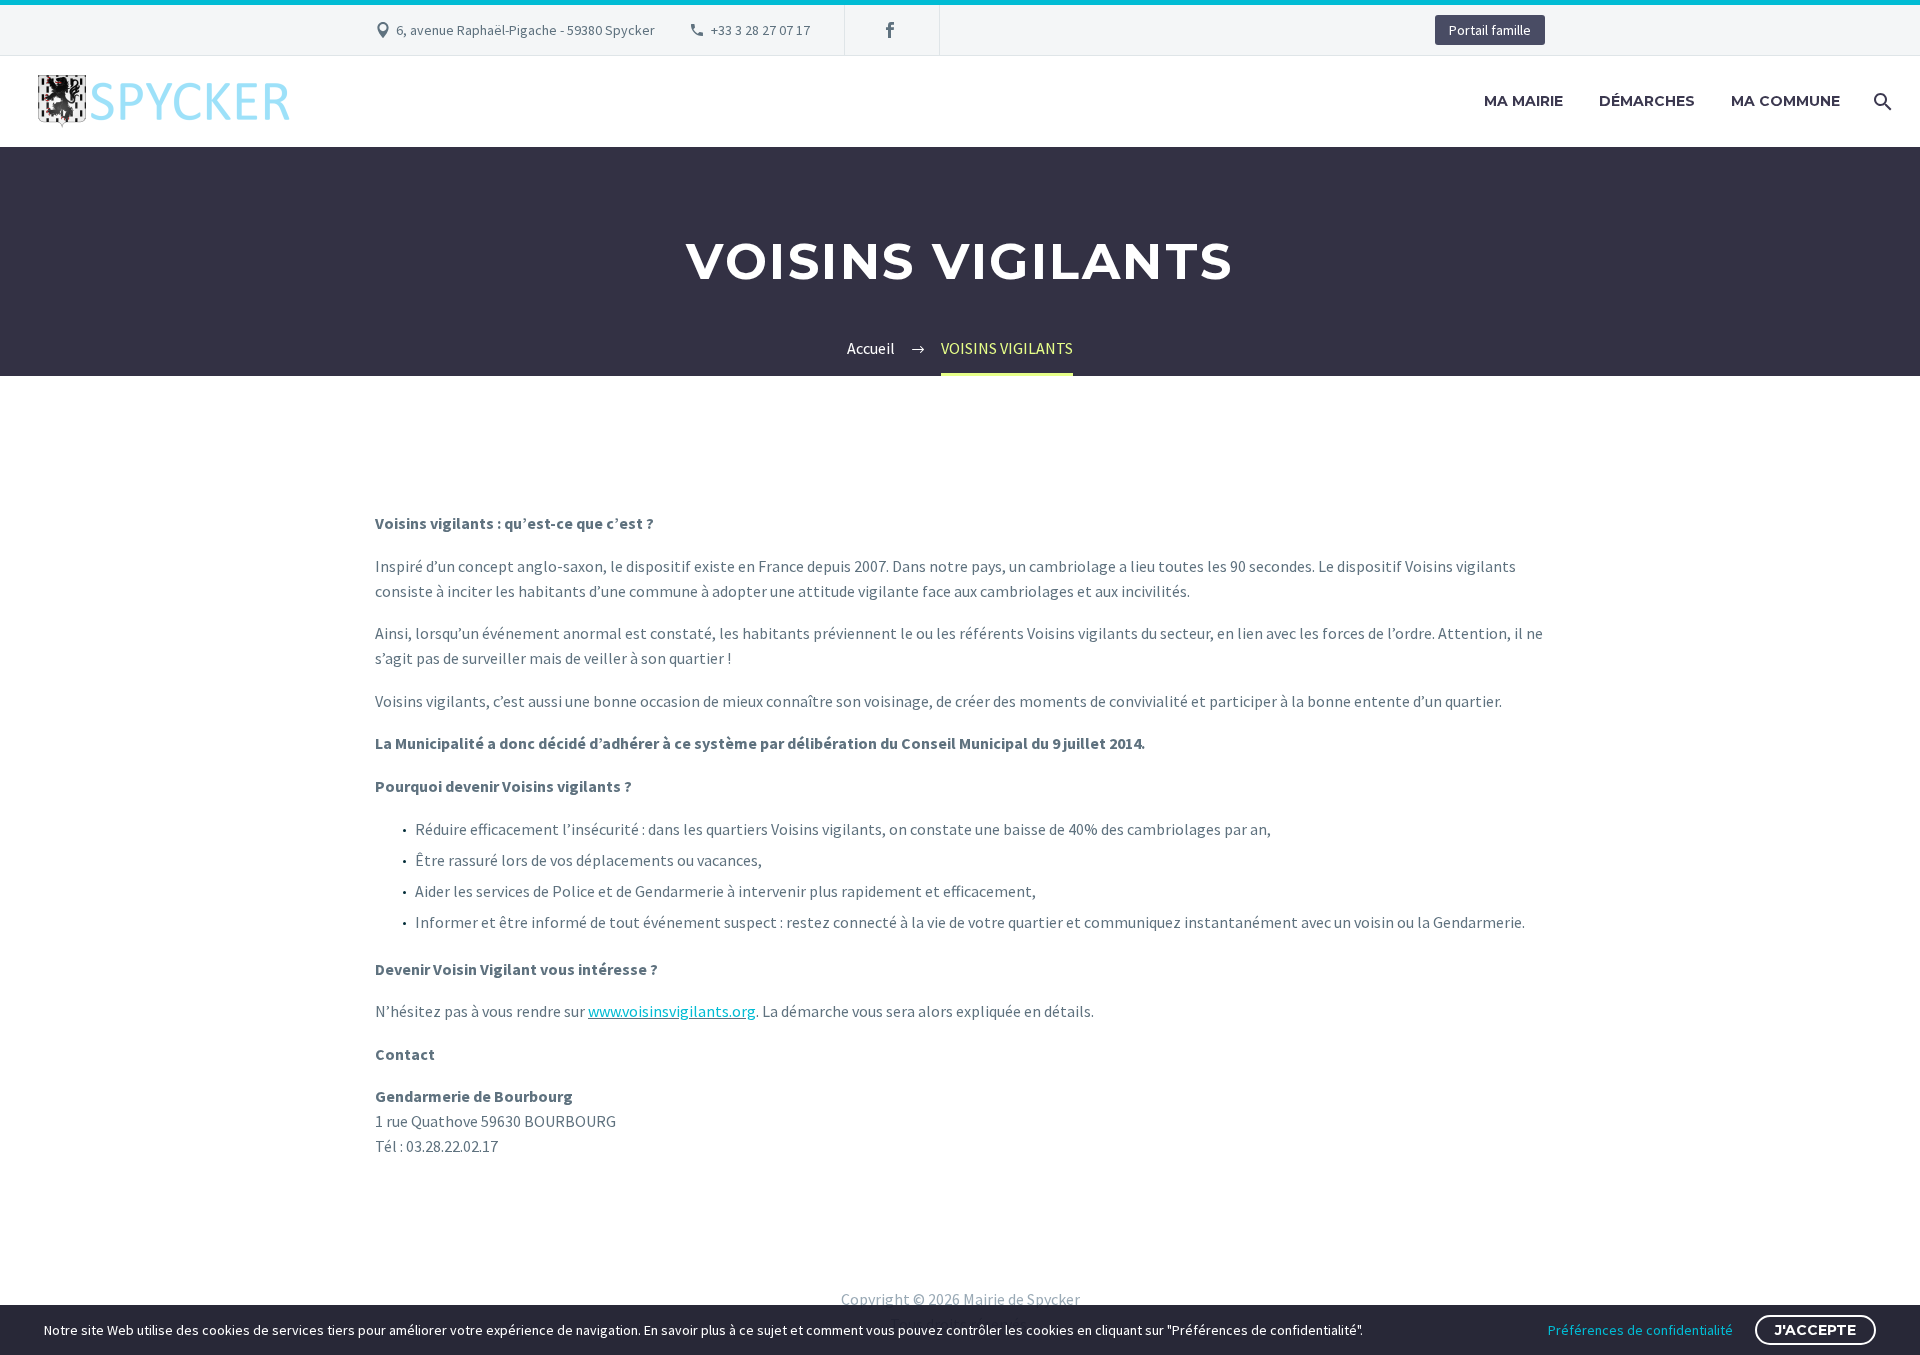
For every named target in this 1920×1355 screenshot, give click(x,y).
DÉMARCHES (1647, 101)
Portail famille (1490, 30)
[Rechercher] (1880, 101)
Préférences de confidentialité (1640, 1330)
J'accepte (1815, 1330)
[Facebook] (890, 30)
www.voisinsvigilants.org (672, 1011)
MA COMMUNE (1785, 101)
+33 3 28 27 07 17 (760, 30)
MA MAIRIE (1523, 101)
